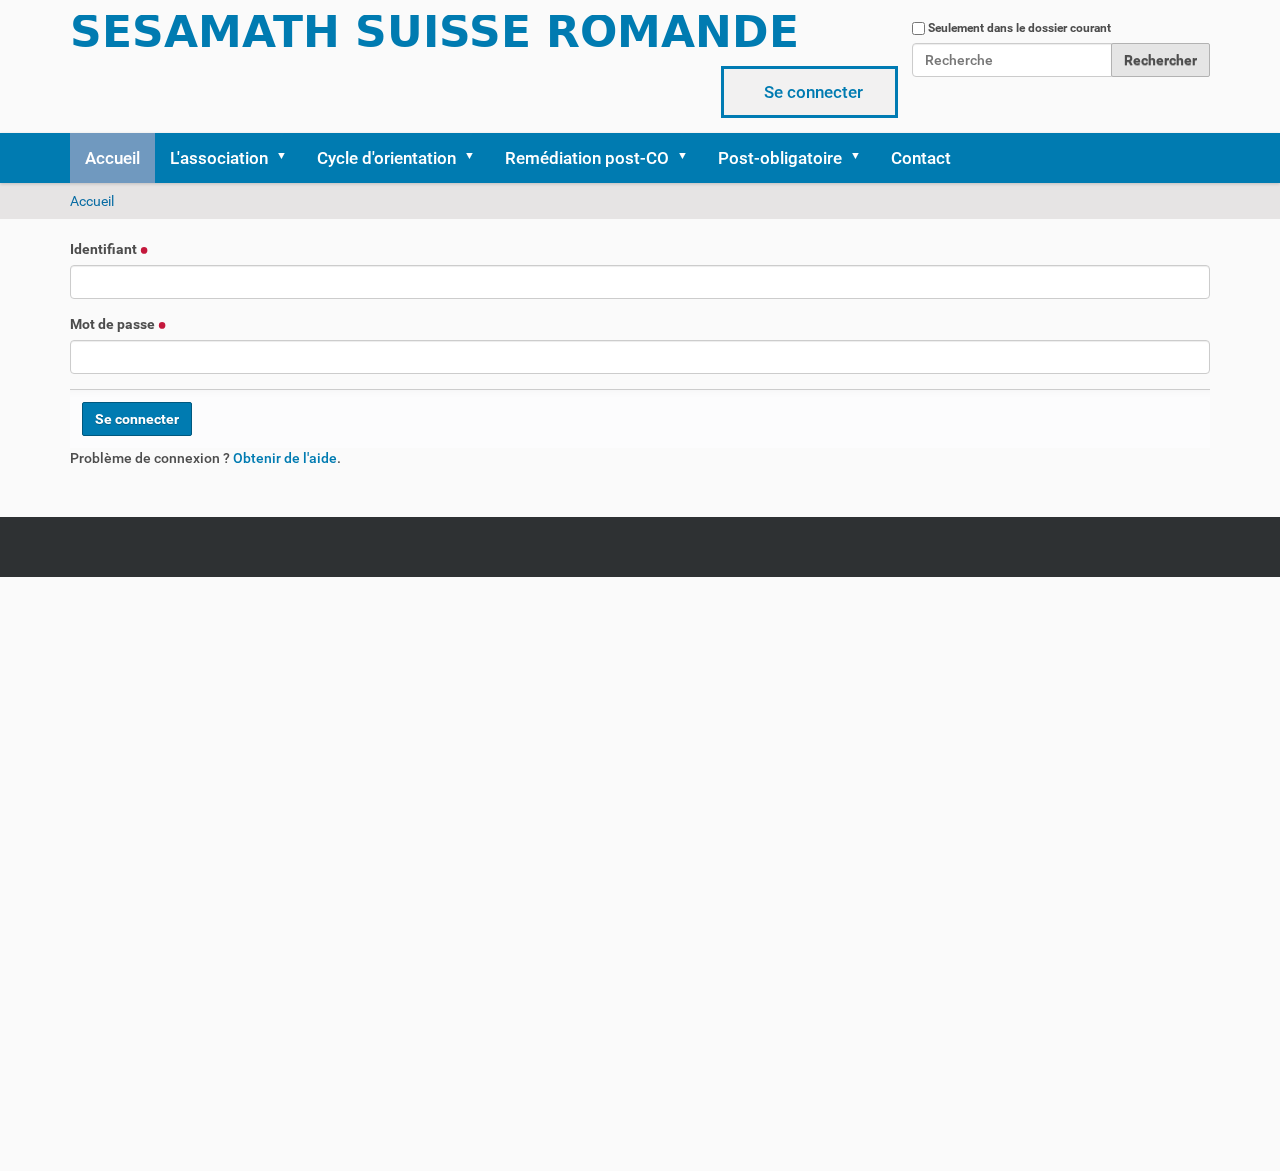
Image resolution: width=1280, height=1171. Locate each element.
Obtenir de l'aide (285, 458)
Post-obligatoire (780, 158)
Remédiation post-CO (587, 158)
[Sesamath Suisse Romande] (435, 38)
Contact (921, 158)
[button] (288, 158)
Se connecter (813, 92)
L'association (219, 158)
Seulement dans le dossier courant (1019, 28)
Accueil (112, 158)
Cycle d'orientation (386, 158)
